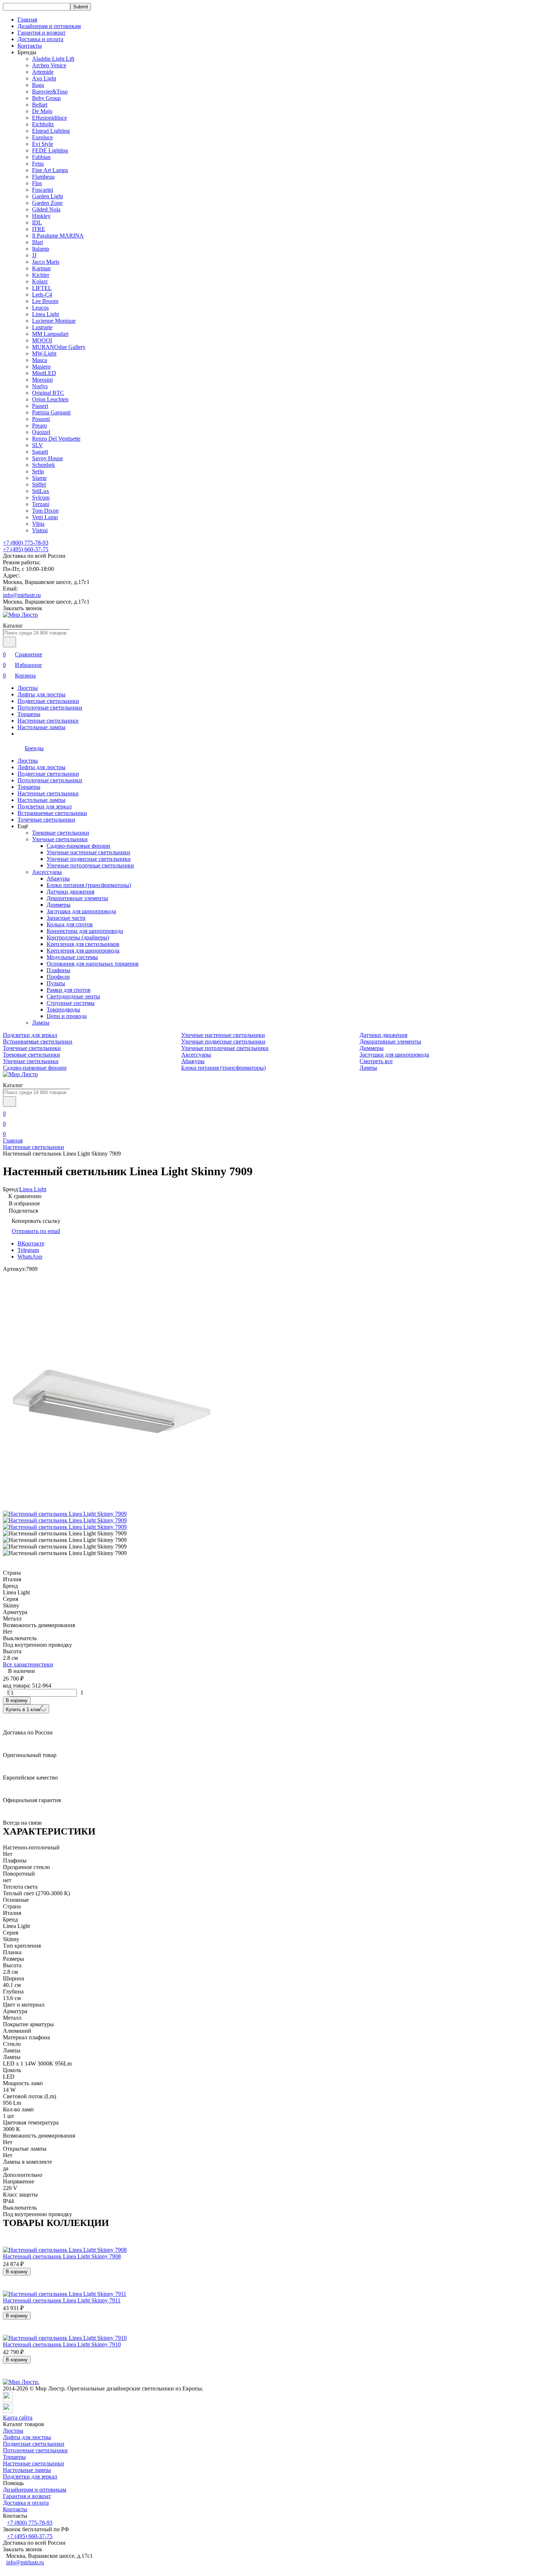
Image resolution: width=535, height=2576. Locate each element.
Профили (58, 977)
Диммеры (59, 905)
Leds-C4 (42, 295)
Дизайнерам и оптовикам (49, 26)
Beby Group (46, 98)
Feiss (38, 164)
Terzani (41, 504)
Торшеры (29, 714)
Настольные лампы (41, 727)
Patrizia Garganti (51, 412)
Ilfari (37, 242)
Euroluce (42, 137)
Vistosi (40, 530)
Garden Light (47, 196)
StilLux (41, 491)
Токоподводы (63, 1009)
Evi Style (43, 144)
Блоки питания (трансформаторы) (89, 885)
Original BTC (48, 393)
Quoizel (41, 432)
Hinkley (41, 216)
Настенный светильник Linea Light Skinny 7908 (62, 2256)
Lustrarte (42, 327)
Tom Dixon (45, 511)
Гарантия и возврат (41, 33)
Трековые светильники (61, 833)
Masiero (41, 367)
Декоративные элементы (77, 898)
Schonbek (43, 465)
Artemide (43, 72)
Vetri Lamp (45, 517)
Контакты (30, 46)
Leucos (40, 308)
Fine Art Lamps (50, 170)
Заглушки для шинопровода (81, 911)
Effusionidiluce (49, 118)
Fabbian (41, 157)
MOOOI (42, 340)
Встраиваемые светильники (52, 813)
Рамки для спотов (69, 990)
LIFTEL (42, 288)
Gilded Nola (46, 209)
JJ (34, 255)
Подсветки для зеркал (45, 806)
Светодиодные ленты (73, 996)
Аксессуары (47, 872)
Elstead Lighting (51, 131)
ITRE (39, 229)
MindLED (44, 373)
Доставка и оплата (40, 39)
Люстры (28, 688)
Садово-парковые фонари (78, 846)
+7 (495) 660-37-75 (26, 549)
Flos (37, 183)
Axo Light (44, 78)
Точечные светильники (46, 820)
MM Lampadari (50, 334)
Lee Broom (45, 301)
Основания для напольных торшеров (93, 964)
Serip (38, 471)
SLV (37, 445)
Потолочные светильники (50, 707)
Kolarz (40, 281)
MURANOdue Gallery (59, 347)
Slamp (39, 478)
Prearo (39, 426)
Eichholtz (43, 124)
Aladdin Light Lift (53, 59)
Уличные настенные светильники (88, 852)
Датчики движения (70, 892)
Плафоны (58, 970)
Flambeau (43, 177)
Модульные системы (72, 957)
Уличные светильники (60, 839)
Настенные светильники (48, 721)
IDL (37, 222)
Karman (41, 268)
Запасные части (66, 918)
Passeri (40, 406)
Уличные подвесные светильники (89, 859)
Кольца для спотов (70, 924)
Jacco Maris (46, 262)
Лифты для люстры (41, 694)
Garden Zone (47, 203)
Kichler (41, 275)
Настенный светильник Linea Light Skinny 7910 (62, 2344)
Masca (39, 360)
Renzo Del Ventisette (56, 439)
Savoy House (47, 458)
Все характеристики (28, 1664)
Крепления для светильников (83, 944)
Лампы (41, 1023)
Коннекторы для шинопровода (85, 931)
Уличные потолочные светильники (90, 865)
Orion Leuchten (50, 399)
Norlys (40, 386)
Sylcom (41, 498)
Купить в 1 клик (23, 1710)
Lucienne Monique (54, 321)
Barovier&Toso (50, 92)
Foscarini (43, 190)
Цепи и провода (67, 1016)
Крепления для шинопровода (83, 951)
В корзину (17, 1700)
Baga (38, 85)
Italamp (41, 249)
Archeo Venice (49, 65)
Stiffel (39, 484)
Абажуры (58, 878)
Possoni (41, 419)
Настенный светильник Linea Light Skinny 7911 (62, 2300)
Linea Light (45, 314)
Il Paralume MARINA (58, 236)
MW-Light (44, 353)
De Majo (42, 111)
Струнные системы (71, 1003)
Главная (27, 19)
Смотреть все (376, 1061)
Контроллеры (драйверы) (78, 937)
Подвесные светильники (48, 701)
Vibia (38, 524)
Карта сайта (18, 2418)
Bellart (40, 105)
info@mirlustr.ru (22, 595)
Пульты (56, 983)
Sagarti (40, 452)
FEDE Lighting (50, 150)
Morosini (42, 380)
